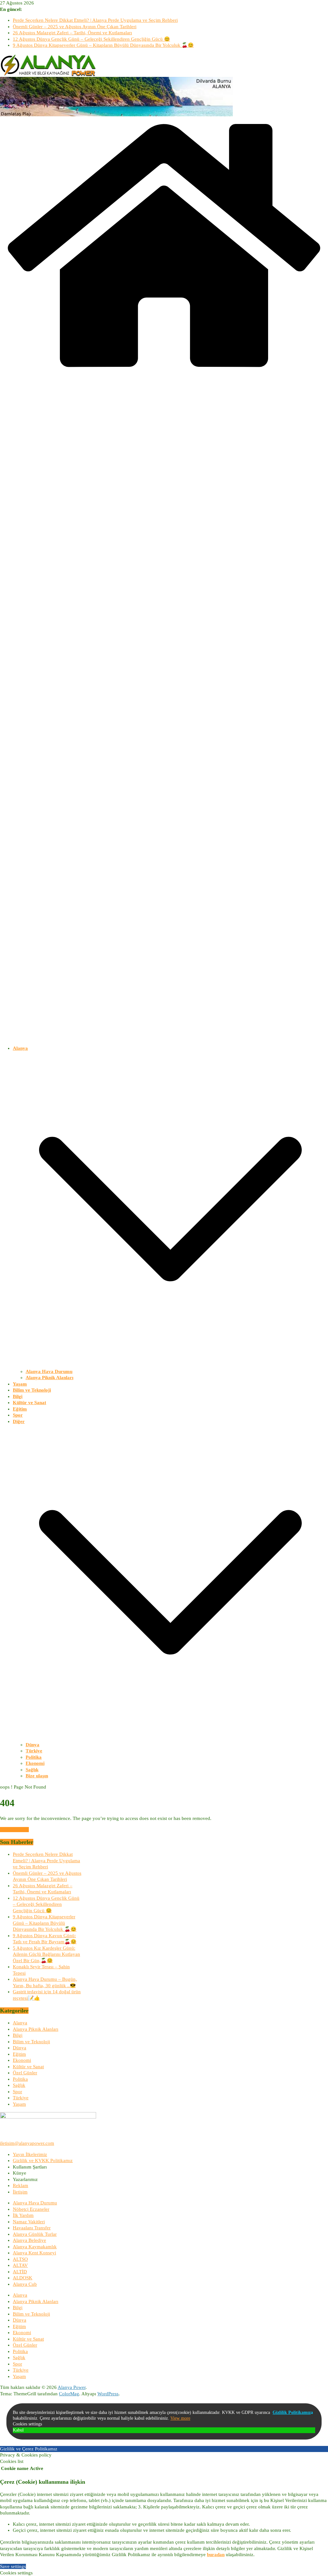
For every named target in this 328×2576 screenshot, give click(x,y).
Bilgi (18, 1396)
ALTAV (20, 2265)
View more (180, 2418)
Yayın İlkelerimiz (30, 2154)
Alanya (20, 1048)
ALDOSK (23, 2278)
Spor (18, 1415)
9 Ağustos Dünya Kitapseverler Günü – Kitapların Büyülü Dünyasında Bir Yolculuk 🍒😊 (103, 45)
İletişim (20, 2192)
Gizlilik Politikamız (292, 2412)
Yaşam (20, 1384)
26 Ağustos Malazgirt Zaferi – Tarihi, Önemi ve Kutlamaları (72, 33)
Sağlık (32, 1770)
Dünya (33, 1745)
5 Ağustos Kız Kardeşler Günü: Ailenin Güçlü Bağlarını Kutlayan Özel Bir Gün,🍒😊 (46, 1954)
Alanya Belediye (29, 2240)
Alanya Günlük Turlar (35, 2234)
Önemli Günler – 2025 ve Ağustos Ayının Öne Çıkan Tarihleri (75, 27)
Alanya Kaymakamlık (35, 2247)
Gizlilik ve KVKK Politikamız (43, 2160)
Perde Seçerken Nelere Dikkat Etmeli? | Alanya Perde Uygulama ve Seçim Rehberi (95, 20)
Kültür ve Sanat (29, 1403)
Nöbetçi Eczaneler (31, 2209)
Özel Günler (25, 2073)
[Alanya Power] (164, 373)
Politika (34, 1757)
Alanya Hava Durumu (49, 1371)
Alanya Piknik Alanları (49, 1378)
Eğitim (20, 1409)
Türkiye (34, 1751)
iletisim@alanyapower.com (27, 2143)
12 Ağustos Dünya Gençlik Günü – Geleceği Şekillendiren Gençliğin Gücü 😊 (91, 39)
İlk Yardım (23, 2215)
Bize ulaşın (37, 1776)
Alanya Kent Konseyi (34, 2253)
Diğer (19, 1421)
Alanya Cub (25, 2284)
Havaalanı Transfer (32, 2228)
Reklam (20, 2185)
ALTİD (20, 2272)
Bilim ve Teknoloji (32, 1390)
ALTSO (20, 2259)
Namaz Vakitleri (29, 2222)
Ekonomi (35, 1763)
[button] (170, 1365)
